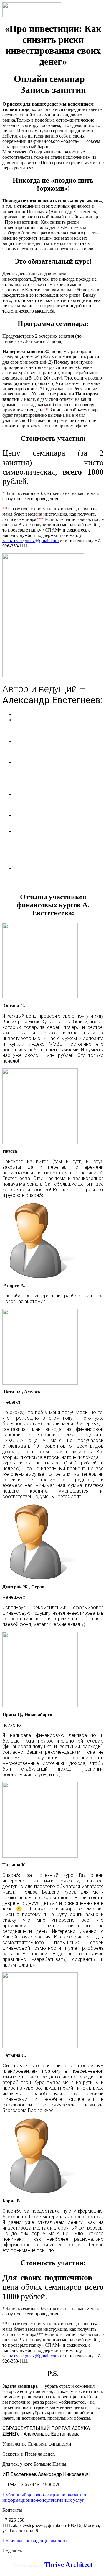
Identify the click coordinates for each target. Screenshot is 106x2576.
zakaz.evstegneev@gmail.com (30, 541)
